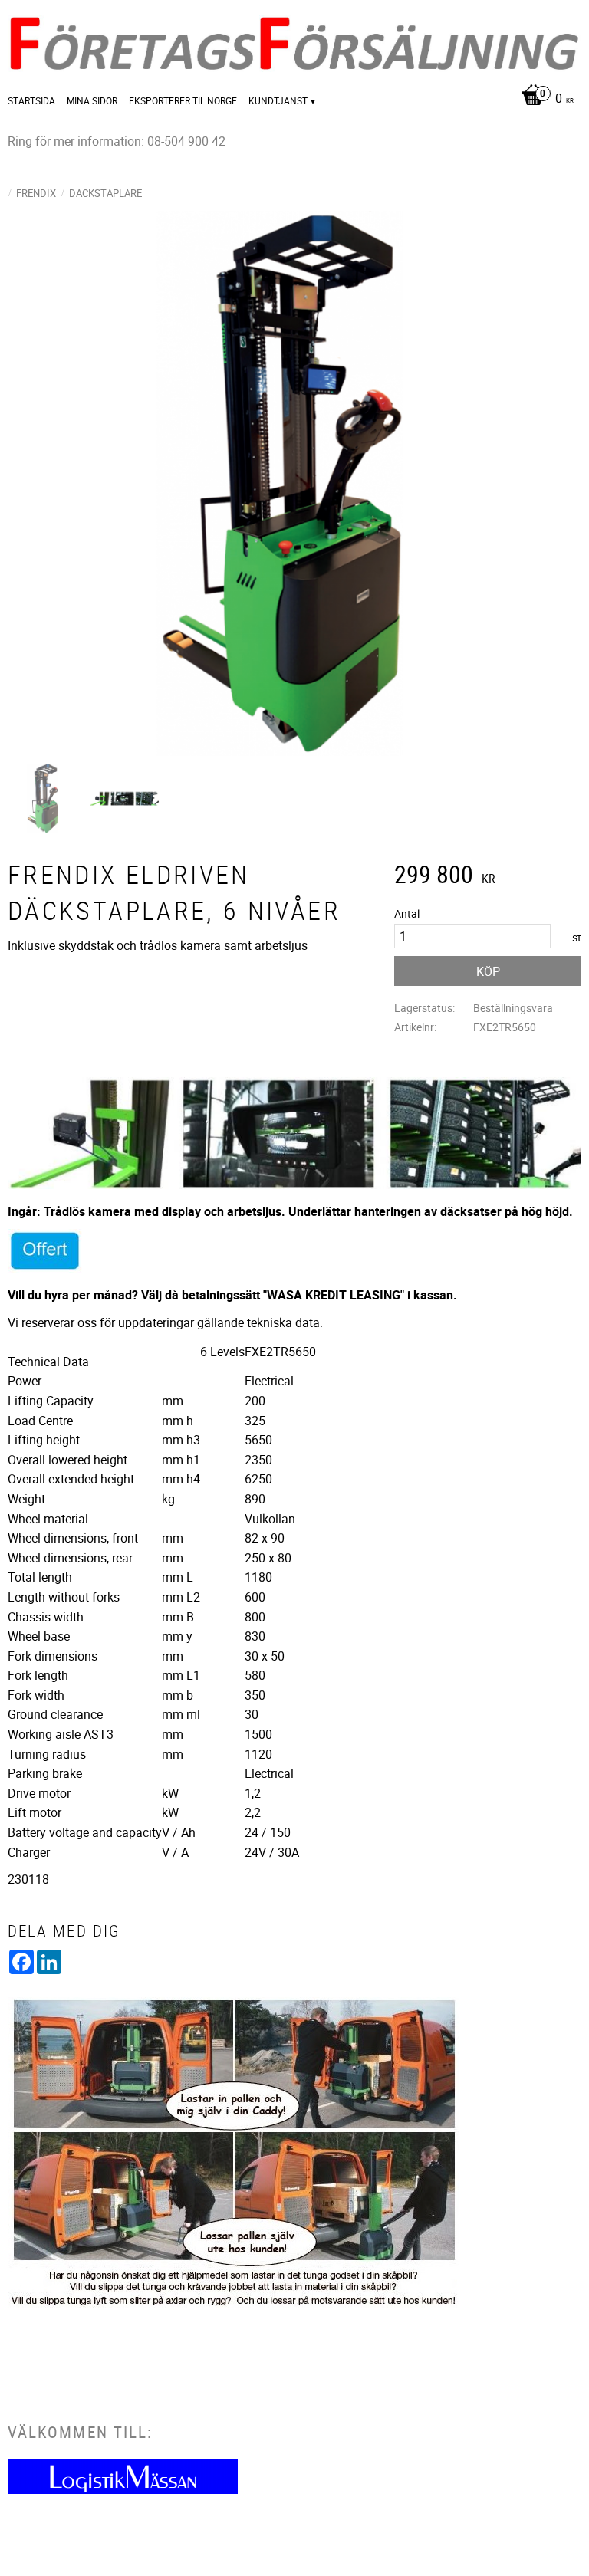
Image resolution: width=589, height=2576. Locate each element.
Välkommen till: (80, 2432)
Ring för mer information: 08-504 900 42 (117, 141)
